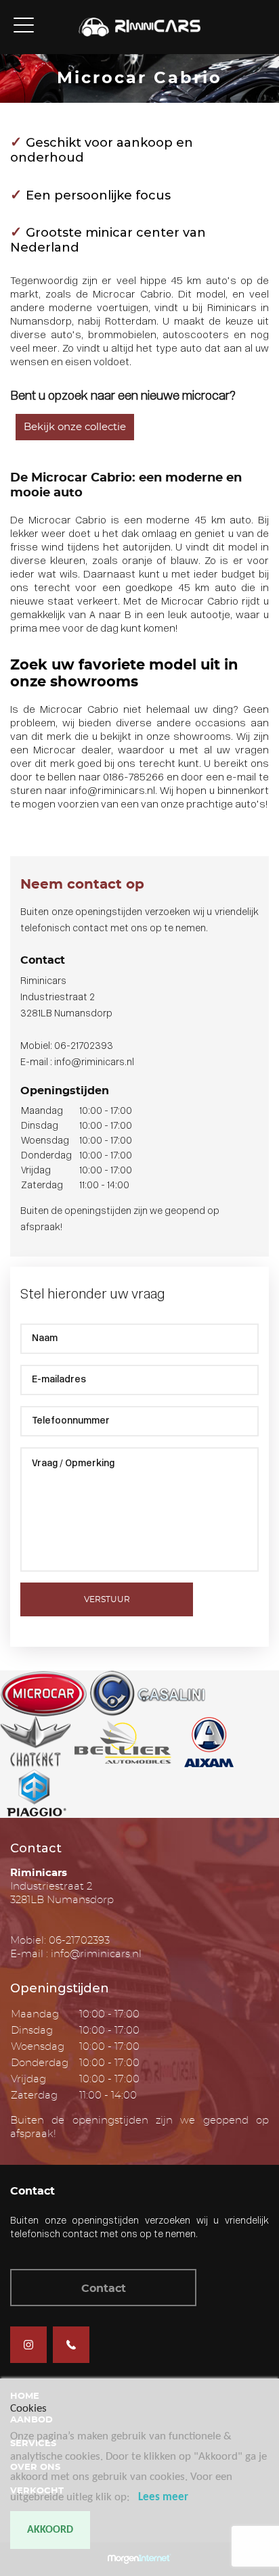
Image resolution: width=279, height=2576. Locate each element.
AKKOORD (50, 2530)
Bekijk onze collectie (75, 427)
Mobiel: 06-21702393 (67, 1047)
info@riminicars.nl (112, 792)
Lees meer (163, 2497)
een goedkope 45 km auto (169, 589)
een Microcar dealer (61, 751)
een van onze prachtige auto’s (193, 805)
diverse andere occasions (181, 724)
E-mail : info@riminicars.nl (77, 1063)
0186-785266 (133, 778)
